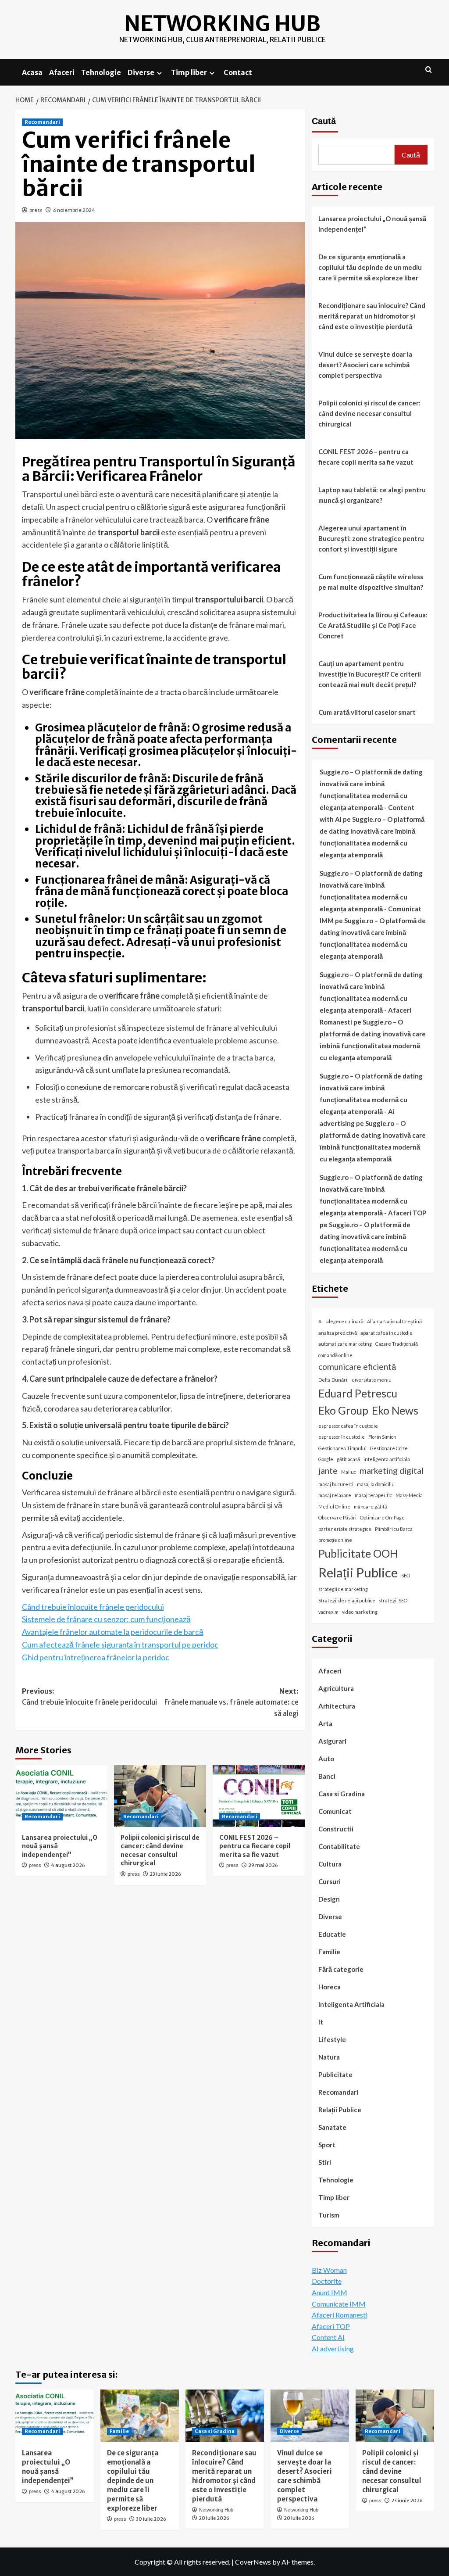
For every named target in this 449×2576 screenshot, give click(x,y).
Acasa (32, 72)
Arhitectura (337, 1706)
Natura (329, 2057)
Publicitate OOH (358, 1553)
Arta (325, 1723)
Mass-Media (409, 1495)
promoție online (335, 1540)
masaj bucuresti (336, 1484)
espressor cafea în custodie (348, 1426)
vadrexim (328, 1612)
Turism (329, 2215)
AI (321, 1321)
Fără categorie (341, 1969)
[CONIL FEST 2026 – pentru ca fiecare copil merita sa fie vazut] (259, 1796)
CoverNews (253, 2562)
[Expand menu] (159, 73)
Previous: (89, 1697)
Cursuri (330, 1881)
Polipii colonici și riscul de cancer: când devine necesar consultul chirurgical (160, 1850)
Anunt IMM (330, 2292)
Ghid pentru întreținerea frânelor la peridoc (96, 1657)
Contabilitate (339, 1846)
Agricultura (336, 1688)
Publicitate (335, 2074)
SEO (406, 1575)
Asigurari (332, 1741)
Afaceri (62, 72)
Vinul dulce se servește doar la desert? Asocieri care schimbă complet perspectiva (365, 365)
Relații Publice (358, 1572)
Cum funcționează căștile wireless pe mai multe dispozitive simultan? (371, 582)
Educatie (332, 1934)
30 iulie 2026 (151, 2519)
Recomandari (42, 122)
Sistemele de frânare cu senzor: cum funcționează (106, 1619)
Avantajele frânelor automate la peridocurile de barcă (113, 1632)
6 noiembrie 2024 (74, 210)
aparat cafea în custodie (387, 1333)
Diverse (141, 72)
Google (326, 1459)
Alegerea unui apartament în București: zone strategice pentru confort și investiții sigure (371, 538)
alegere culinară (345, 1321)
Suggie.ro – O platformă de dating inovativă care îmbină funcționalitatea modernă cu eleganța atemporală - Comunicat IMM (371, 897)
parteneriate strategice (345, 1529)
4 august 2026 (68, 1865)
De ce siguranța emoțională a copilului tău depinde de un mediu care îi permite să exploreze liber (370, 267)
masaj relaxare (335, 1495)
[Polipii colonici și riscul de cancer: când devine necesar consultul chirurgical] (160, 1796)
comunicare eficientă (357, 1367)
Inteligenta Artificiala (351, 2004)
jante (328, 1471)
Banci (327, 1776)
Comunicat (335, 1811)
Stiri (325, 2162)
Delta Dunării (333, 1380)
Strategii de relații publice (347, 1600)
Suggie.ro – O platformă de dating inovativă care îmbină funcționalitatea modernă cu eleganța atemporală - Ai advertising (371, 1100)
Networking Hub (222, 24)
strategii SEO (393, 1600)
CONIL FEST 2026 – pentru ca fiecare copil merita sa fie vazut (255, 1846)
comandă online (335, 1355)
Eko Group (343, 1410)
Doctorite (327, 2281)
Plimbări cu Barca (394, 1529)
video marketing (360, 1612)
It (321, 2022)
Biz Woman (329, 2270)
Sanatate (332, 2127)
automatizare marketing (345, 1344)
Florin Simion (382, 1437)
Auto (326, 1759)
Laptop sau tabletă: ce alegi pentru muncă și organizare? (372, 495)
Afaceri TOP (331, 2326)
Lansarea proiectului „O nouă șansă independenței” (372, 224)
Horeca (330, 1987)
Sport (327, 2145)
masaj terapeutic (373, 1495)
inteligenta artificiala (387, 1459)
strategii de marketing (343, 1589)
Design (329, 1899)
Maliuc (349, 1472)
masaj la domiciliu (376, 1484)
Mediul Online (334, 1507)
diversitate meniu (372, 1380)
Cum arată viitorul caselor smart (367, 712)
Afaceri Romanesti (340, 2315)
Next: (232, 1702)
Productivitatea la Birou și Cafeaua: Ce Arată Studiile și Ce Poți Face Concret (373, 625)
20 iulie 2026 (214, 2518)
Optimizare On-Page (382, 1517)
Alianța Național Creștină (394, 1321)
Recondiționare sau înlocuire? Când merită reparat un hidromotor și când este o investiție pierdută (372, 316)
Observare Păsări (337, 1517)
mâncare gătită (371, 1507)
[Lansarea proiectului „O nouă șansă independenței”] (61, 1796)
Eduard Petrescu (358, 1393)
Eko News (395, 1410)
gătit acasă (348, 1459)
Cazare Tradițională (397, 1344)
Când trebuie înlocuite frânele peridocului (93, 1607)
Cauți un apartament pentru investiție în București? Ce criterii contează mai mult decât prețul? (370, 674)
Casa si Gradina (342, 1794)
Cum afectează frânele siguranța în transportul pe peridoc (120, 1644)
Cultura (330, 1864)
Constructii (336, 1829)
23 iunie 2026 (165, 1874)
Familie (329, 1952)
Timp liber (189, 72)
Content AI (328, 2337)
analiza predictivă (338, 1333)
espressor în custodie (342, 1437)
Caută (324, 121)
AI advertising (333, 2348)
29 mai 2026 (263, 1865)
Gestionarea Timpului (342, 1448)
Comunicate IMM (339, 2304)
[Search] (429, 70)
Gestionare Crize (389, 1448)
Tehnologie (101, 72)
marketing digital (392, 1471)
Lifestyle (332, 2039)
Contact (238, 72)
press (36, 210)
